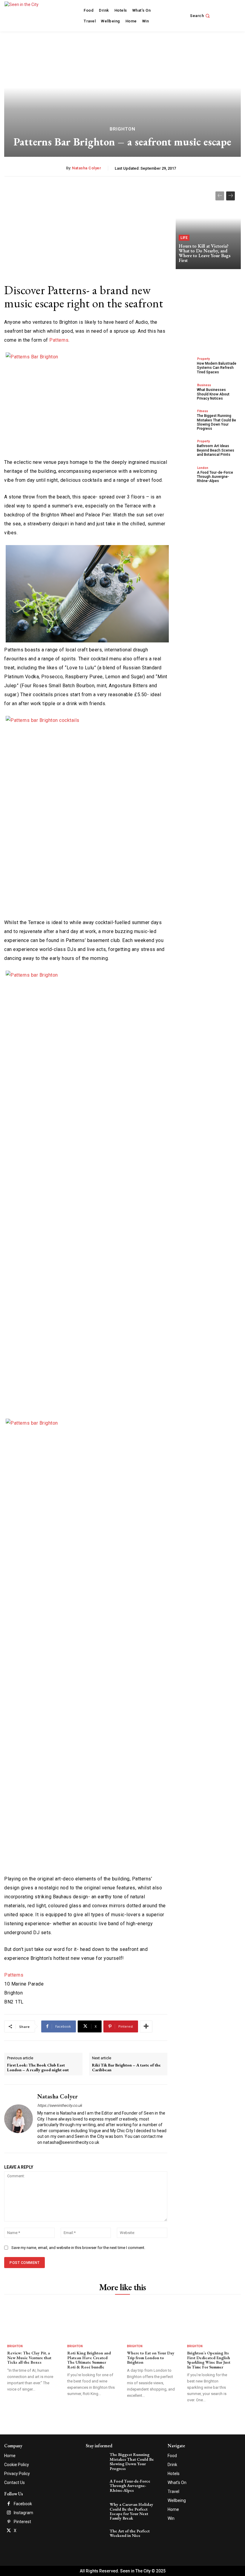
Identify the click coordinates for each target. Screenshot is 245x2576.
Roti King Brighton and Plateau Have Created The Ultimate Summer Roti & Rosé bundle (89, 2360)
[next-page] (231, 196)
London (203, 468)
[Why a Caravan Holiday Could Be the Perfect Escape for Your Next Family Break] (97, 2509)
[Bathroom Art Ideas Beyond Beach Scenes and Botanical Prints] (185, 448)
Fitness (203, 411)
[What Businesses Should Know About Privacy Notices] (185, 391)
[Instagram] (9, 2513)
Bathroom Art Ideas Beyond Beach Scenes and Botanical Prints (216, 450)
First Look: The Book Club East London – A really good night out (38, 2068)
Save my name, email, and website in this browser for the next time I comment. (78, 2248)
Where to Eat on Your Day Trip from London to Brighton (151, 2358)
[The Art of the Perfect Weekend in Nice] (97, 2536)
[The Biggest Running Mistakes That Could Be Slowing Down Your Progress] (185, 418)
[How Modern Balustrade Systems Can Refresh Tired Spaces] (185, 365)
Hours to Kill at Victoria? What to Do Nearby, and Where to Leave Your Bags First (205, 253)
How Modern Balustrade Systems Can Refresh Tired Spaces (217, 368)
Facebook (23, 2504)
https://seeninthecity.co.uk (60, 2105)
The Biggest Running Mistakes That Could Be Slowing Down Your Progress (216, 422)
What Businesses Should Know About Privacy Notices (213, 394)
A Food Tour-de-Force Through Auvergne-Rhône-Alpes (215, 477)
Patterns (59, 340)
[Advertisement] (86, 227)
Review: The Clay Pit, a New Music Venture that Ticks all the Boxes (29, 2358)
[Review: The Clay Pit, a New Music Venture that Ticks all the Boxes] (31, 2324)
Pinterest (22, 2522)
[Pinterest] (9, 2522)
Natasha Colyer (86, 168)
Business (204, 385)
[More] (146, 2026)
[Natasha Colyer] (19, 2119)
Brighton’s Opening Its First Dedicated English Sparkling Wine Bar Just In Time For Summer (209, 2360)
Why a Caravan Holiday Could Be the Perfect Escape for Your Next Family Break (131, 2511)
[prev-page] (220, 196)
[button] (200, 16)
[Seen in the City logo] (28, 15)
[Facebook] (9, 2504)
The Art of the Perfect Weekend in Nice (130, 2533)
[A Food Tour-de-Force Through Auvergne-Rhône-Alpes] (185, 474)
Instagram (23, 2513)
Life (184, 238)
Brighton (122, 129)
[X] (9, 2531)
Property (203, 359)
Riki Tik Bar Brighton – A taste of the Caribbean (126, 2068)
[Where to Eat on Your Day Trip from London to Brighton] (151, 2324)
